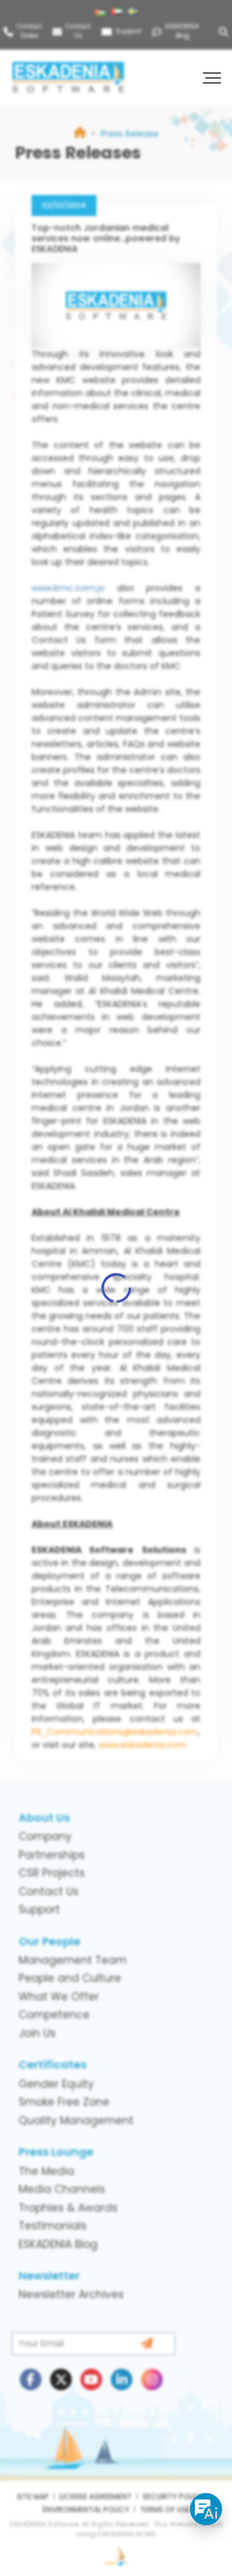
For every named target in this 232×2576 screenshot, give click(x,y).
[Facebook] (31, 2379)
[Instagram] (152, 2379)
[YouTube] (91, 2379)
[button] (213, 77)
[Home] (80, 134)
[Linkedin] (122, 2379)
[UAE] (118, 12)
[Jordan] (102, 12)
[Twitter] (61, 2379)
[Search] (226, 31)
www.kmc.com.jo (68, 588)
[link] (130, 134)
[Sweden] (135, 12)
